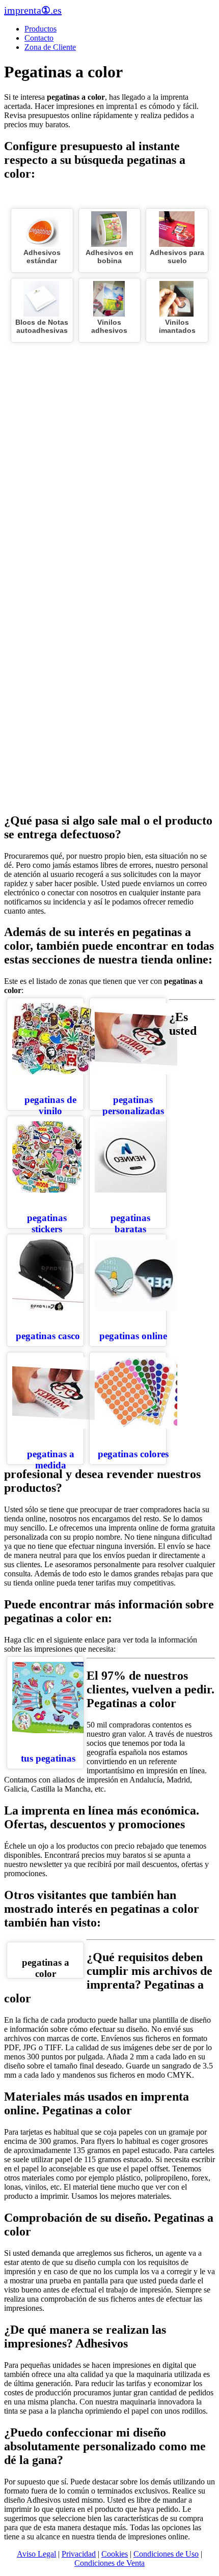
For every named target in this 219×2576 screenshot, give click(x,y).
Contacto (39, 38)
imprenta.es (33, 10)
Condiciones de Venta (109, 2563)
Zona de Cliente (50, 47)
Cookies (115, 2554)
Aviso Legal (36, 2554)
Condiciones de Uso (166, 2554)
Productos (40, 29)
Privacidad (79, 2554)
